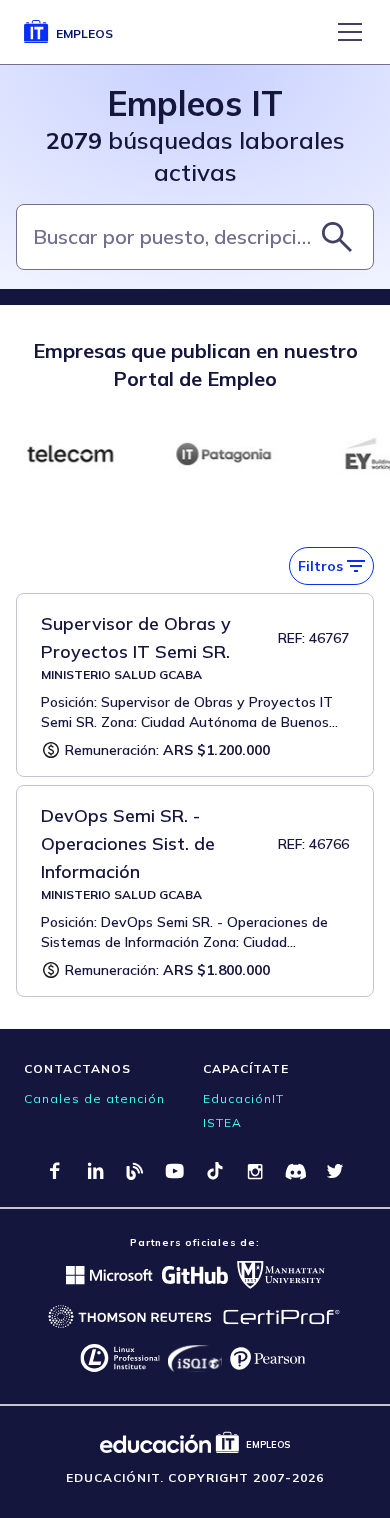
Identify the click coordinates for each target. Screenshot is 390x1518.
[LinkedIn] (95, 1171)
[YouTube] (175, 1171)
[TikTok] (215, 1171)
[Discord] (295, 1171)
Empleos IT (195, 103)
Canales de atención (94, 1098)
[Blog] (135, 1171)
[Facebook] (55, 1171)
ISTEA (222, 1122)
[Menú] (350, 32)
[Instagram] (255, 1171)
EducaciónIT (243, 1098)
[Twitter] (335, 1171)
